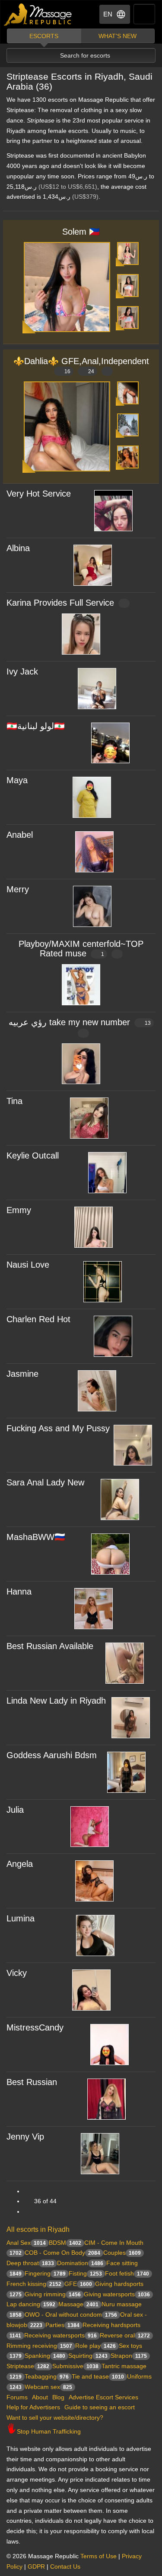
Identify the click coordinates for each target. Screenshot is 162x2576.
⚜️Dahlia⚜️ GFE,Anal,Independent (81, 365)
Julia (15, 1810)
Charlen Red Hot (38, 1319)
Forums (17, 2397)
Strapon (129, 2356)
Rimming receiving (39, 2346)
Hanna (19, 1591)
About (40, 2397)
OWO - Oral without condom (71, 2315)
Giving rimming (53, 2294)
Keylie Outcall (33, 1156)
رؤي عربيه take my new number (80, 1022)
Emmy (19, 1210)
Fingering (45, 2273)
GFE (78, 2284)
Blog (58, 2397)
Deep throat (30, 2263)
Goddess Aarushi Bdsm (52, 1755)
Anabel (20, 835)
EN (108, 14)
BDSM (65, 2243)
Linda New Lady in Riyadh (56, 1701)
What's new (118, 36)
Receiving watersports (60, 2335)
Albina (18, 548)
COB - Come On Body (62, 2253)
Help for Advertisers (33, 2407)
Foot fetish (127, 2273)
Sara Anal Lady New (45, 1482)
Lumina (21, 1918)
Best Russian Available (50, 1646)
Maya (17, 780)
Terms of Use (98, 2556)
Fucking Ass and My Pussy (58, 1428)
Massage (78, 2304)
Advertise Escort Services (103, 2397)
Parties (62, 2325)
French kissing (34, 2284)
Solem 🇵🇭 (81, 232)
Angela (20, 1864)
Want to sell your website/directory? (55, 2418)
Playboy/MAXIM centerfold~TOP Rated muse (81, 949)
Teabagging (47, 2376)
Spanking (45, 2356)
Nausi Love (28, 1265)
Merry (18, 889)
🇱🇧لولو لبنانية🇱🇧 (36, 726)
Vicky (17, 1973)
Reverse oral (125, 2335)
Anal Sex (26, 2243)
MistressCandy (35, 2027)
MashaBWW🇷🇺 (36, 1537)
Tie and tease (98, 2376)
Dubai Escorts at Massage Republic (38, 15)
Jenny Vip (25, 2137)
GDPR (36, 2566)
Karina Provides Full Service (60, 603)
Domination (80, 2263)
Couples (122, 2253)
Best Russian (32, 2082)
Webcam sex (48, 2387)
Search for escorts (85, 55)
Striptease (28, 2366)
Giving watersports (117, 2294)
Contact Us (65, 2566)
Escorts (44, 36)
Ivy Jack (22, 671)
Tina (14, 1101)
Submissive (75, 2366)
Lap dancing (31, 2304)
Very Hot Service (39, 494)
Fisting (85, 2273)
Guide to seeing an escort (100, 2407)
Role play (95, 2346)
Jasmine (22, 1374)
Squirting (88, 2356)
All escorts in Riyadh (38, 2229)
